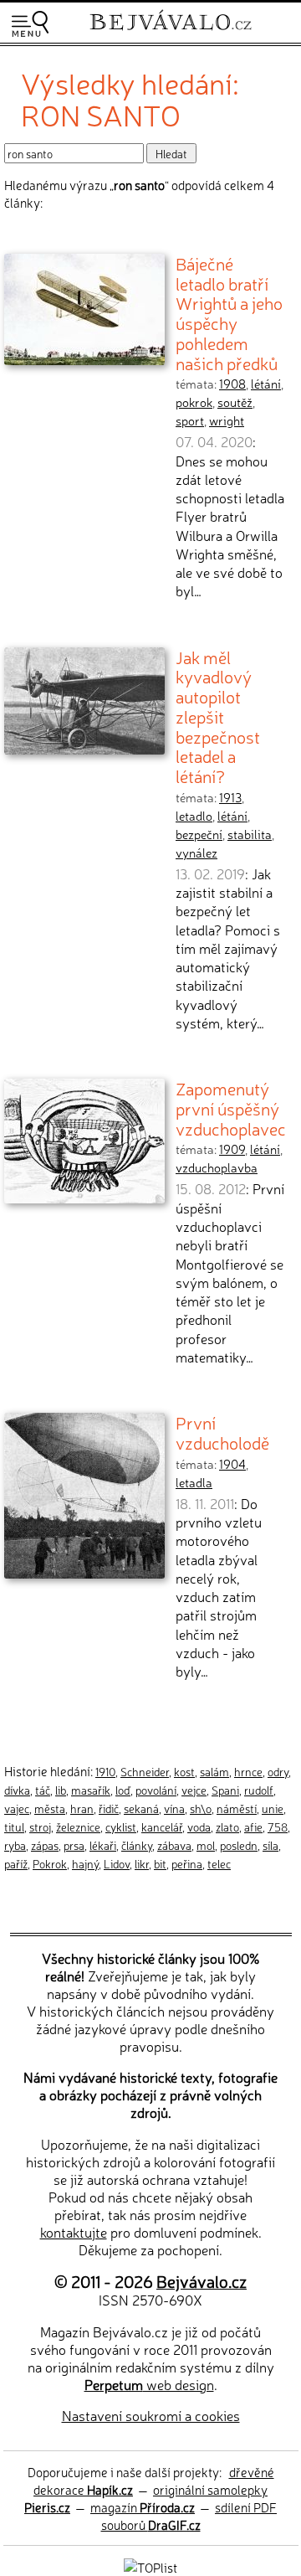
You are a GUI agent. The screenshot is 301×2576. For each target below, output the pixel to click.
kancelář (162, 1826)
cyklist (121, 1826)
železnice (78, 1826)
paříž (16, 1863)
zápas (45, 1845)
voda (199, 1826)
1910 (105, 1771)
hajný (85, 1863)
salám (214, 1771)
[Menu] (30, 24)
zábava (174, 1845)
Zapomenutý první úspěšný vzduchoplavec (231, 1108)
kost (184, 1771)
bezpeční (199, 834)
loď (123, 1790)
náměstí (237, 1808)
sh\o (201, 1808)
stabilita (250, 834)
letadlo (194, 816)
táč (43, 1790)
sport (190, 420)
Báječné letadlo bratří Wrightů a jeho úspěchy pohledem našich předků (229, 313)
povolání (156, 1790)
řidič (109, 1808)
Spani (225, 1790)
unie (273, 1808)
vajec (17, 1808)
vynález (196, 853)
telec (219, 1863)
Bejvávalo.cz (202, 2281)
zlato (227, 1826)
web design (149, 2384)
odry (278, 1771)
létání (266, 384)
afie (253, 1826)
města (50, 1808)
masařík (91, 1790)
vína (174, 1808)
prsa (74, 1845)
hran (82, 1808)
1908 (232, 384)
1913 (230, 797)
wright (227, 420)
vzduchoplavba (217, 1167)
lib (61, 1790)
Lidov (117, 1863)
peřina (187, 1863)
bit (160, 1863)
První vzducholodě (222, 1432)
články (137, 1845)
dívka (17, 1790)
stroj (40, 1826)
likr (142, 1863)
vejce (194, 1790)
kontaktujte (74, 2232)
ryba (15, 1845)
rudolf (259, 1790)
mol (206, 1845)
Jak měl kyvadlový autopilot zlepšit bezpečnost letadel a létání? (218, 716)
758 (278, 1826)
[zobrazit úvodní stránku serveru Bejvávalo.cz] (171, 32)
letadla (194, 1482)
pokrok (194, 402)
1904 (232, 1464)
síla (270, 1845)
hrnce (248, 1771)
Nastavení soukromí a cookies (151, 2415)
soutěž (235, 402)
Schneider (145, 1771)
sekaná (141, 1808)
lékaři (103, 1845)
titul (14, 1826)
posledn (239, 1845)
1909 (232, 1149)
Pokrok (50, 1863)
